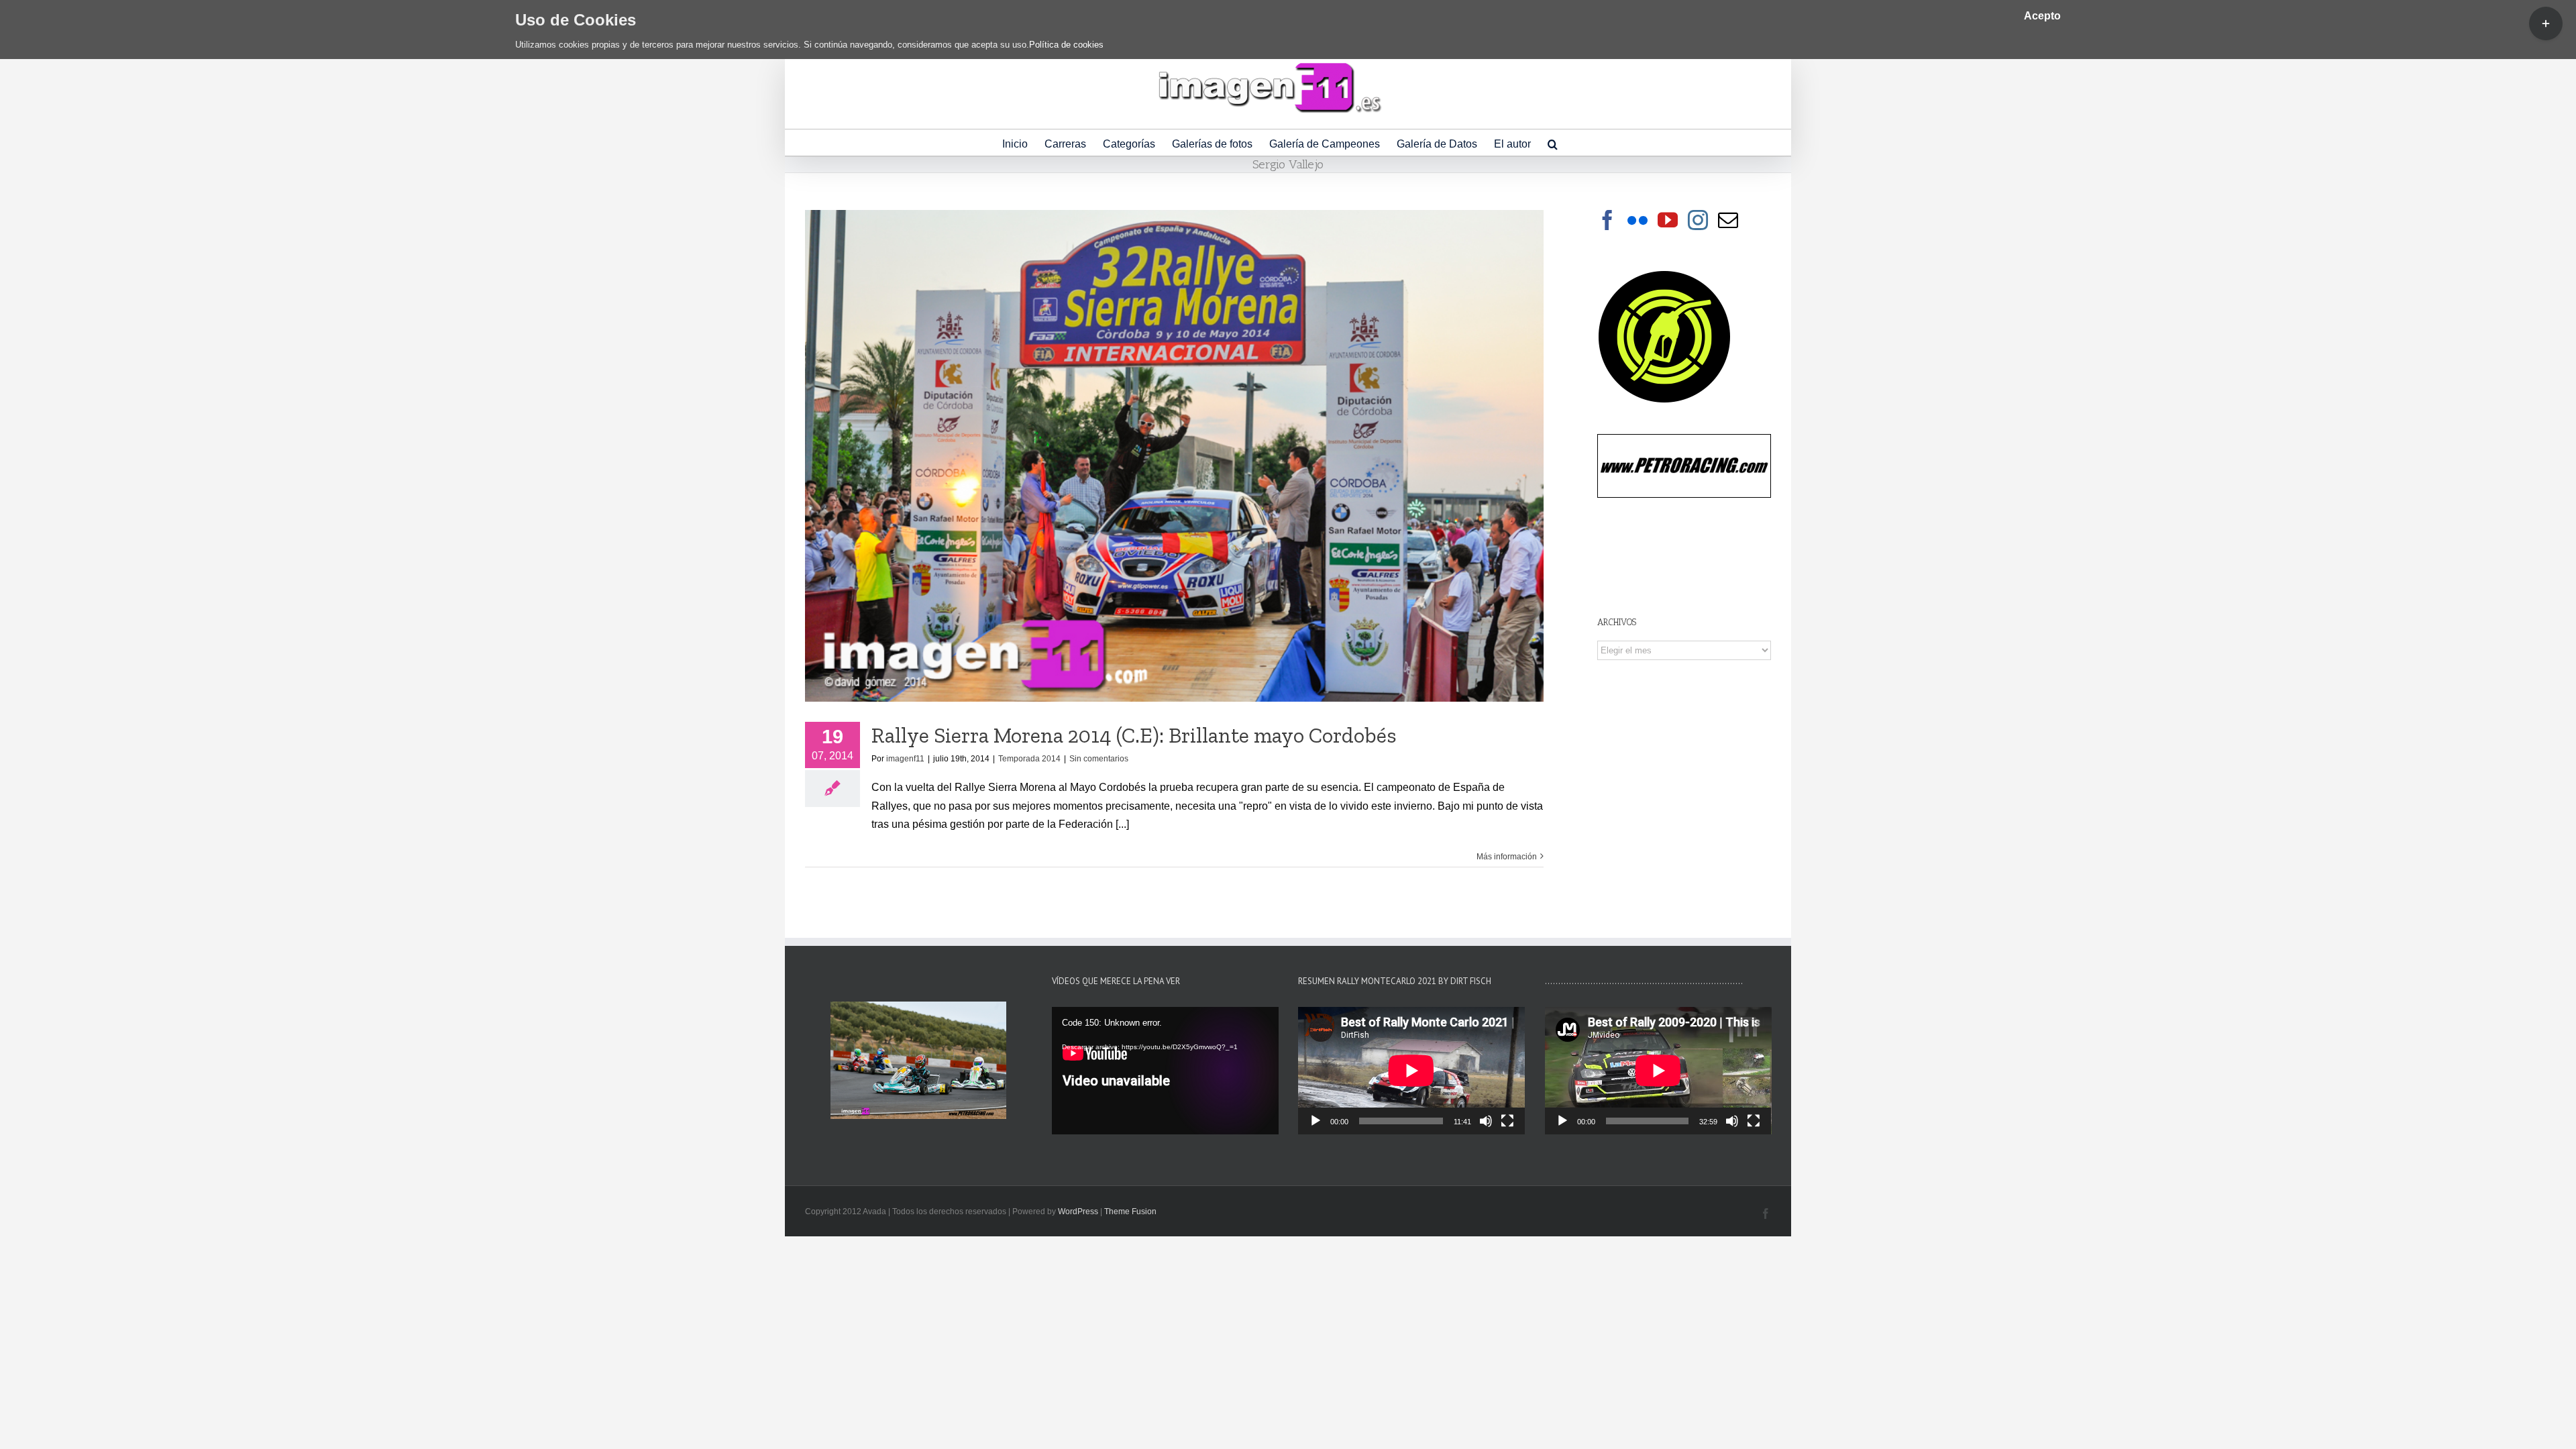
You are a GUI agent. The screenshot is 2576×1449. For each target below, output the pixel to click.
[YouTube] (1668, 220)
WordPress (1078, 1212)
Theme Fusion (1130, 1212)
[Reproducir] (1316, 1121)
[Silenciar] (1486, 1121)
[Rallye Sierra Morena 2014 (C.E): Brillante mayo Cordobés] (1174, 456)
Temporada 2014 (1029, 759)
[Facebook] (1607, 220)
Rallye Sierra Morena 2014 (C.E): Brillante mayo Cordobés (1134, 735)
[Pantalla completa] (1507, 1121)
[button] (1553, 143)
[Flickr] (1638, 220)
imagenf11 (905, 759)
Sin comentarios (1099, 759)
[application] (1165, 1071)
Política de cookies (1066, 45)
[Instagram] (1698, 220)
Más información (1507, 857)
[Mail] (1728, 220)
